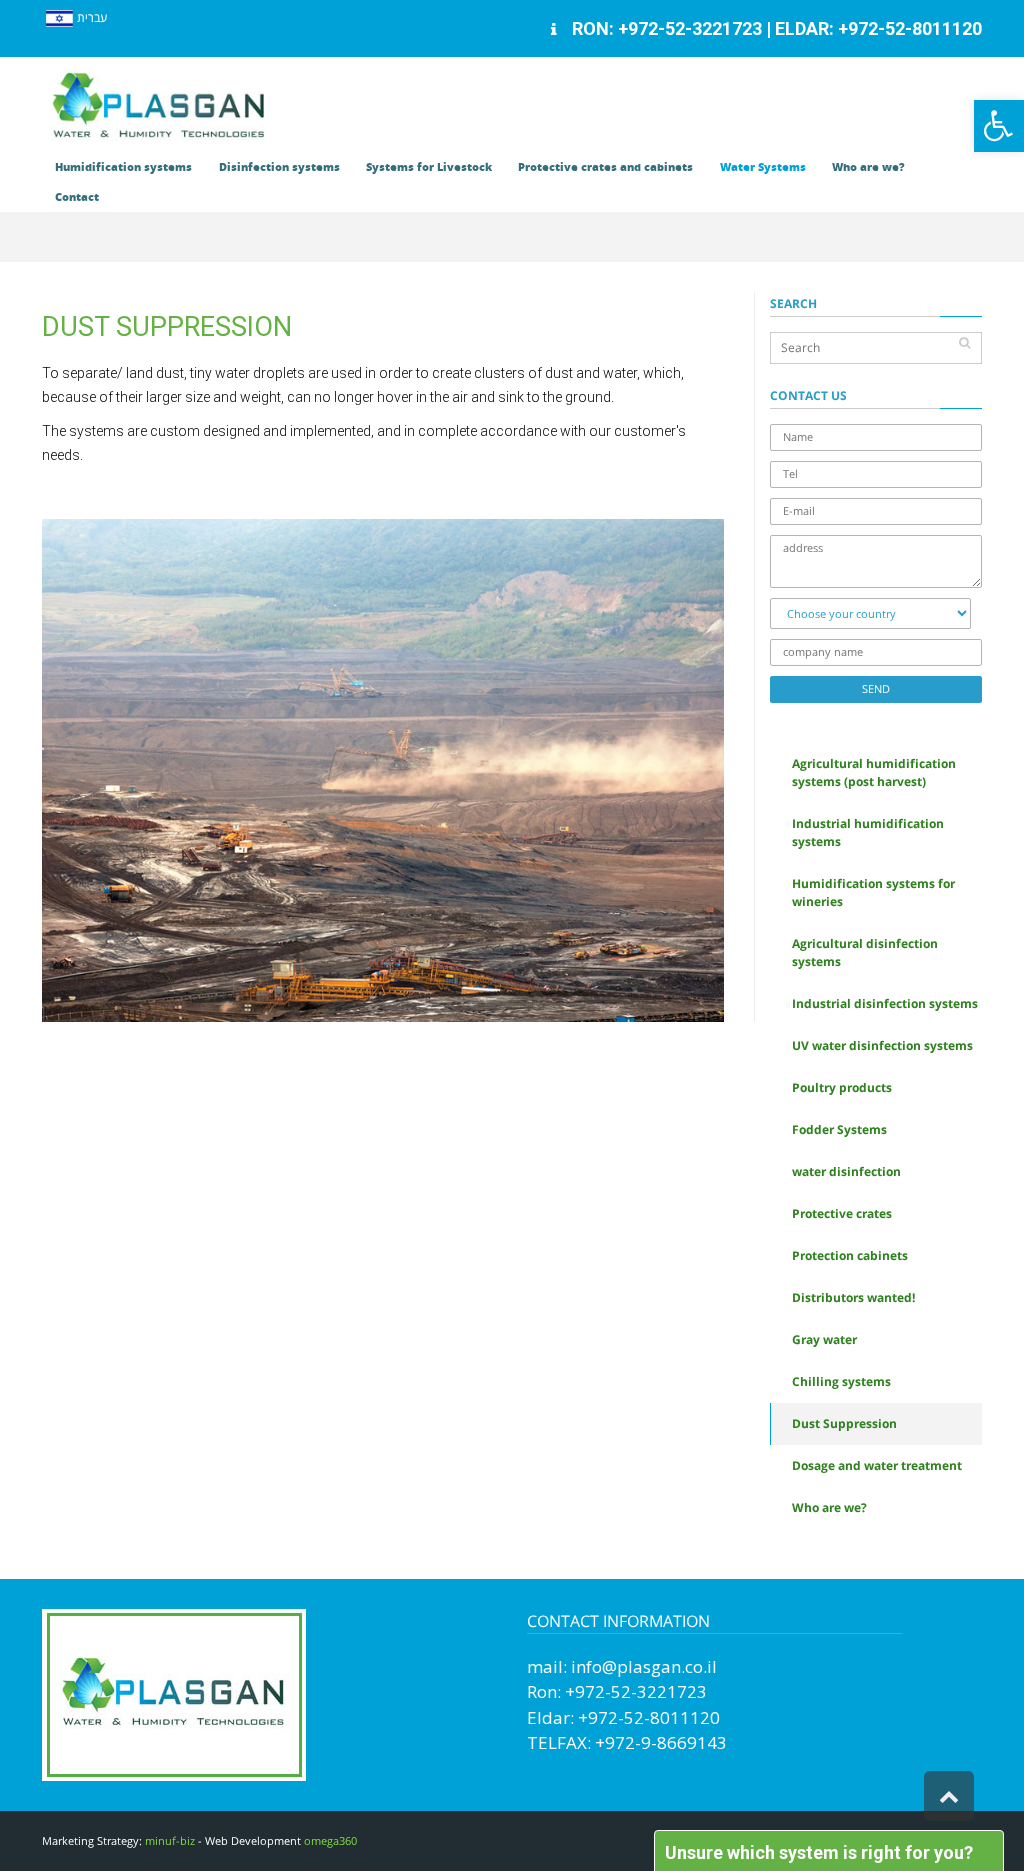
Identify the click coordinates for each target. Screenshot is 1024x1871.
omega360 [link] (330, 1840)
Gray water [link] (824, 1339)
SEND (876, 688)
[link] (999, 126)
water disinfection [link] (846, 1171)
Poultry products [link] (842, 1087)
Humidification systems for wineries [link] (873, 892)
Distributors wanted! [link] (853, 1297)
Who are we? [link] (829, 1507)
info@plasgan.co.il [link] (644, 1666)
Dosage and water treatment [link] (877, 1465)
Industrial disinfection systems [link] (885, 1003)
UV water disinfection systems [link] (882, 1045)
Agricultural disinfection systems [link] (865, 952)
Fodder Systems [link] (839, 1129)
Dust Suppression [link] (844, 1423)
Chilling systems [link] (841, 1381)
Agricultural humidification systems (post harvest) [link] (874, 772)
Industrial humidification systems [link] (868, 832)
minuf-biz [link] (170, 1840)
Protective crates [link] (842, 1213)
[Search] (964, 343)
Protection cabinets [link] (850, 1255)
